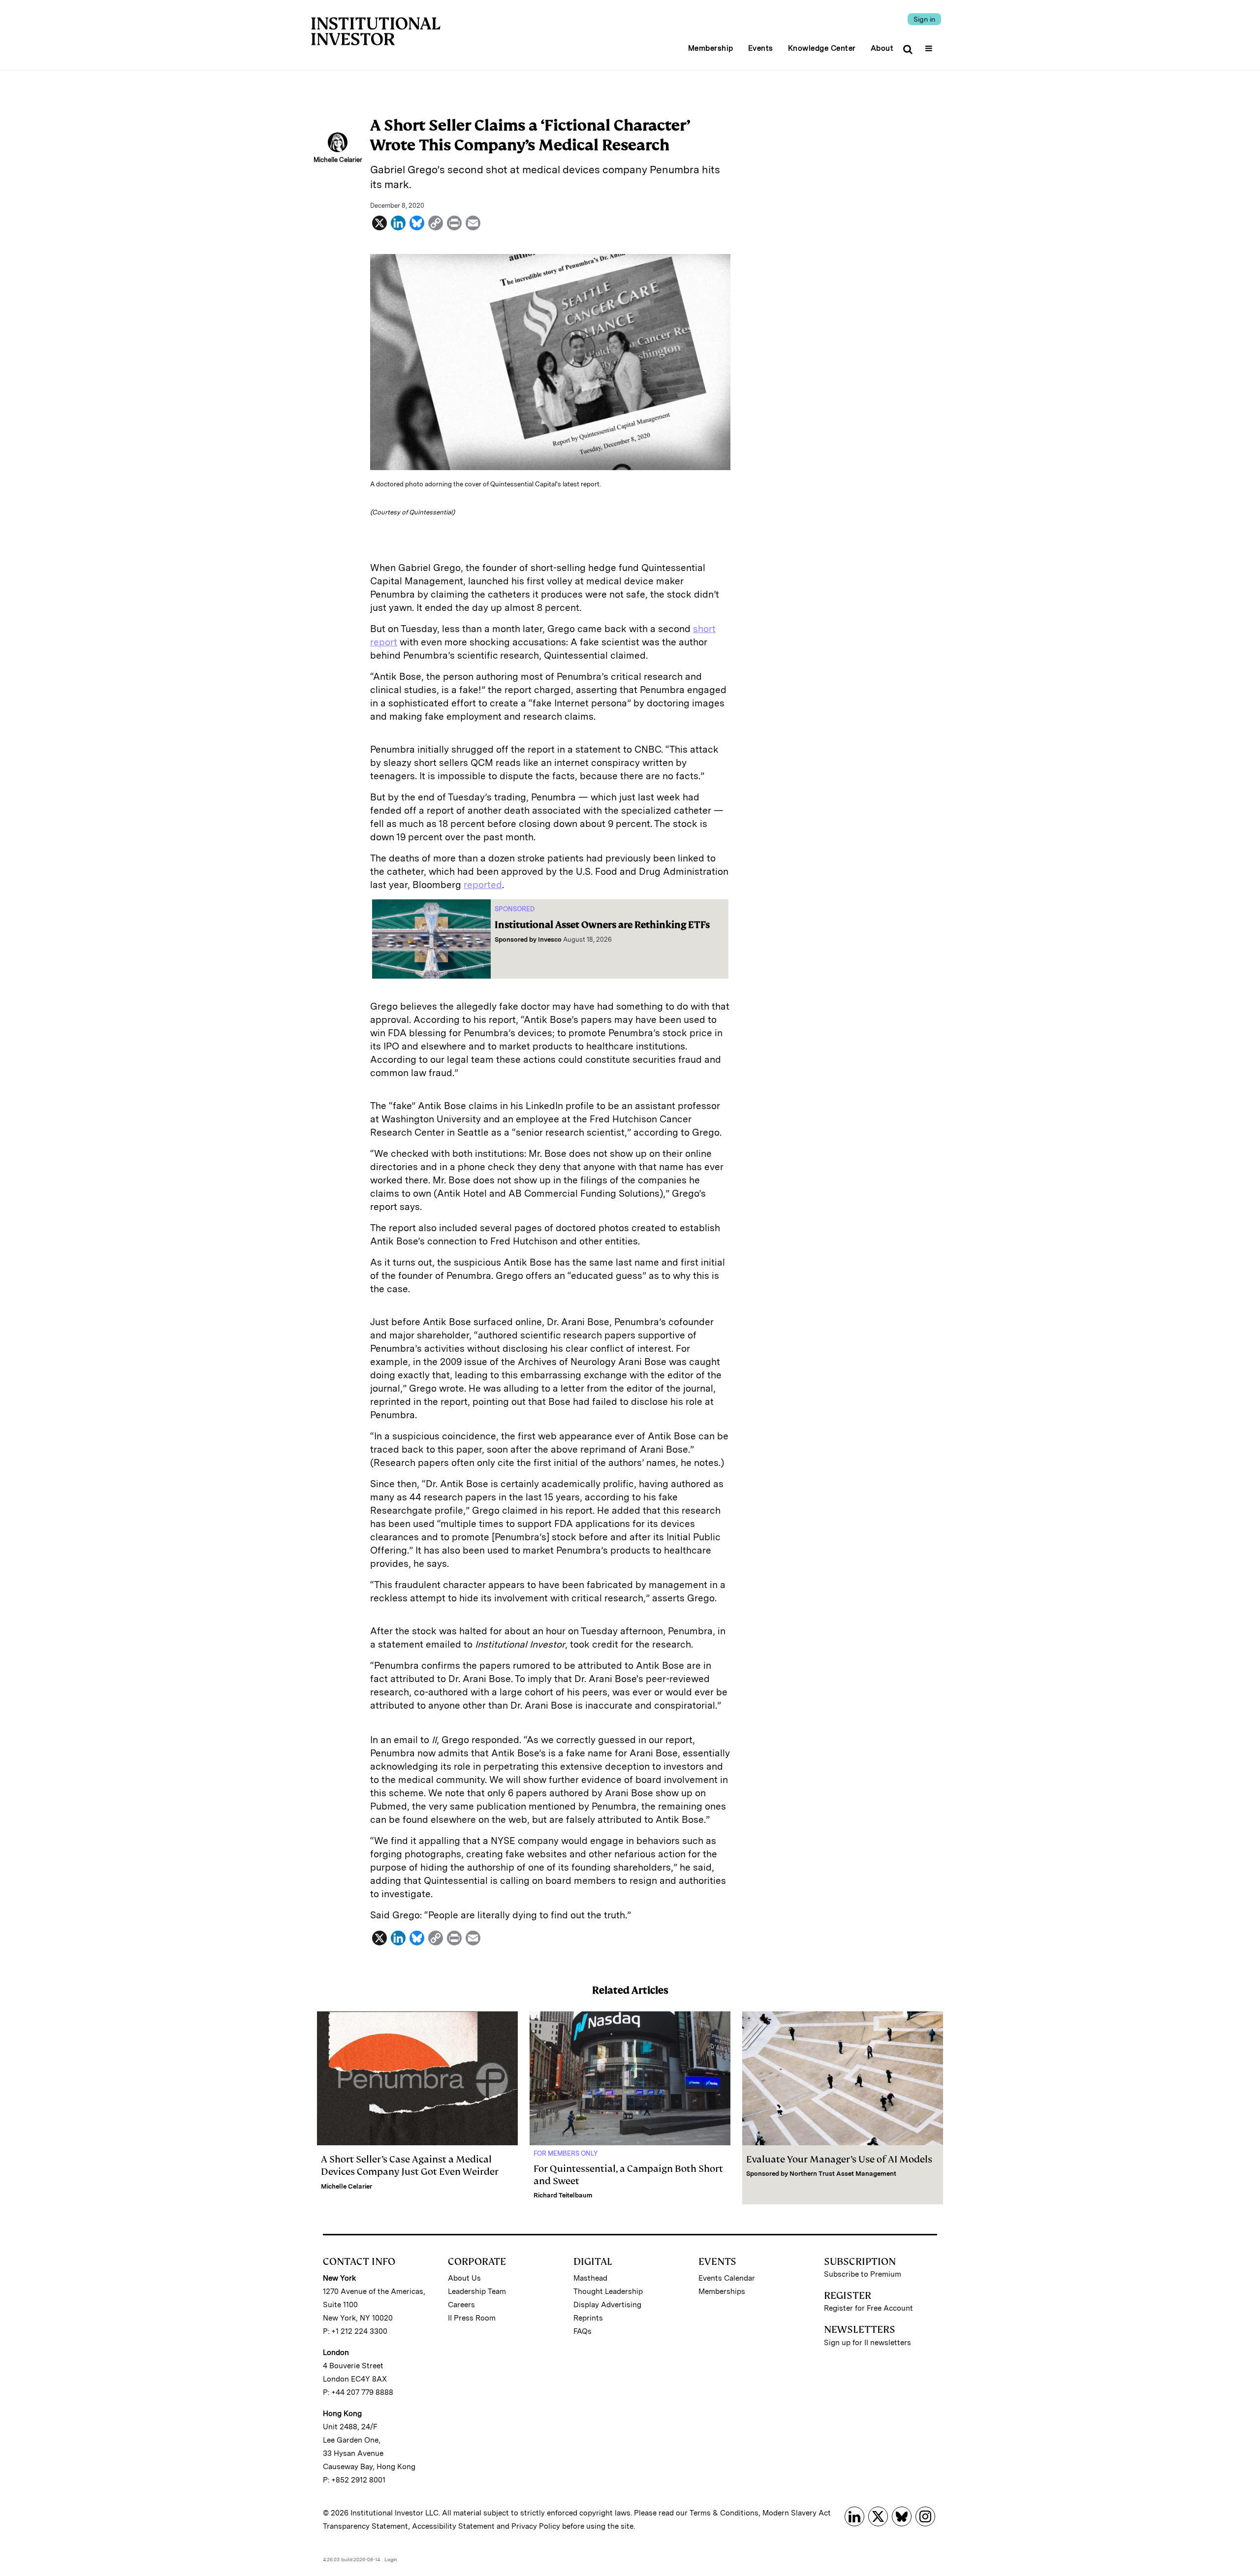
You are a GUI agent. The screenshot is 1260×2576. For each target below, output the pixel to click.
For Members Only (566, 2153)
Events (761, 48)
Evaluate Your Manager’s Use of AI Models (839, 2159)
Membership (711, 48)
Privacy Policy (536, 2526)
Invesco (550, 939)
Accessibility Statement (453, 2526)
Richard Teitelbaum (563, 2195)
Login (391, 2559)
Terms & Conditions (724, 2513)
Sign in (924, 19)
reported (483, 885)
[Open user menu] (930, 45)
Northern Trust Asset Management (843, 2174)
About (882, 48)
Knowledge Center (822, 48)
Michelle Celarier (346, 2186)
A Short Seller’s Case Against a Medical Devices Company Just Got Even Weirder (410, 2165)
